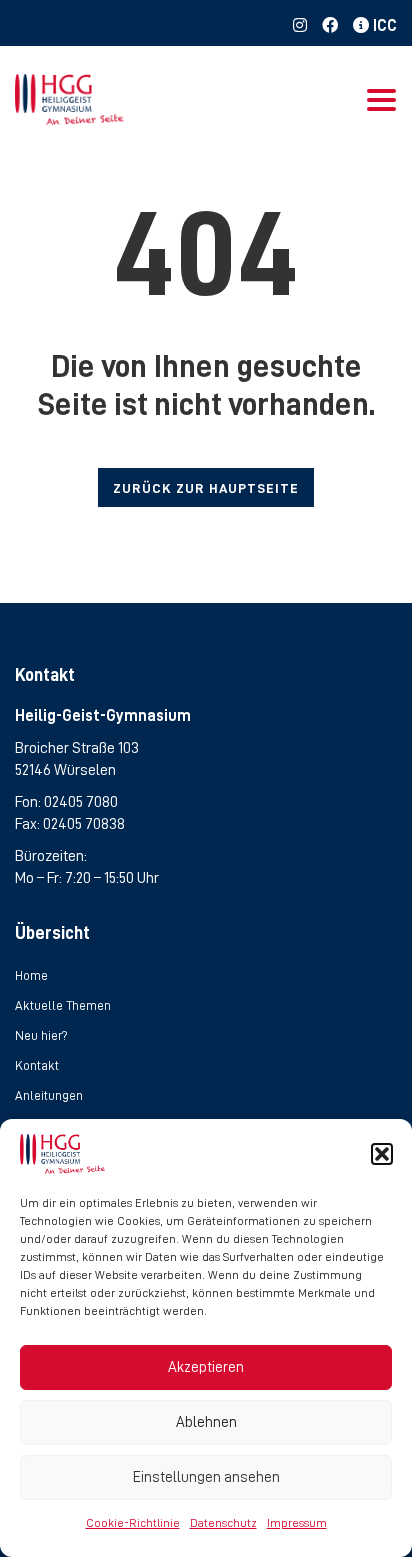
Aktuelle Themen (63, 1005)
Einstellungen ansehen (206, 1477)
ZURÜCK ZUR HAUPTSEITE (206, 488)
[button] (382, 1154)
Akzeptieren (206, 1367)
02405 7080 (81, 802)
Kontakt (37, 1065)
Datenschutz (223, 1523)
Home (31, 975)
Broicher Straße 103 (77, 748)
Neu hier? (41, 1035)
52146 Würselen (65, 770)
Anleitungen (49, 1095)
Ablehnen (206, 1422)
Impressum (297, 1523)
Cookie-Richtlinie (133, 1523)
